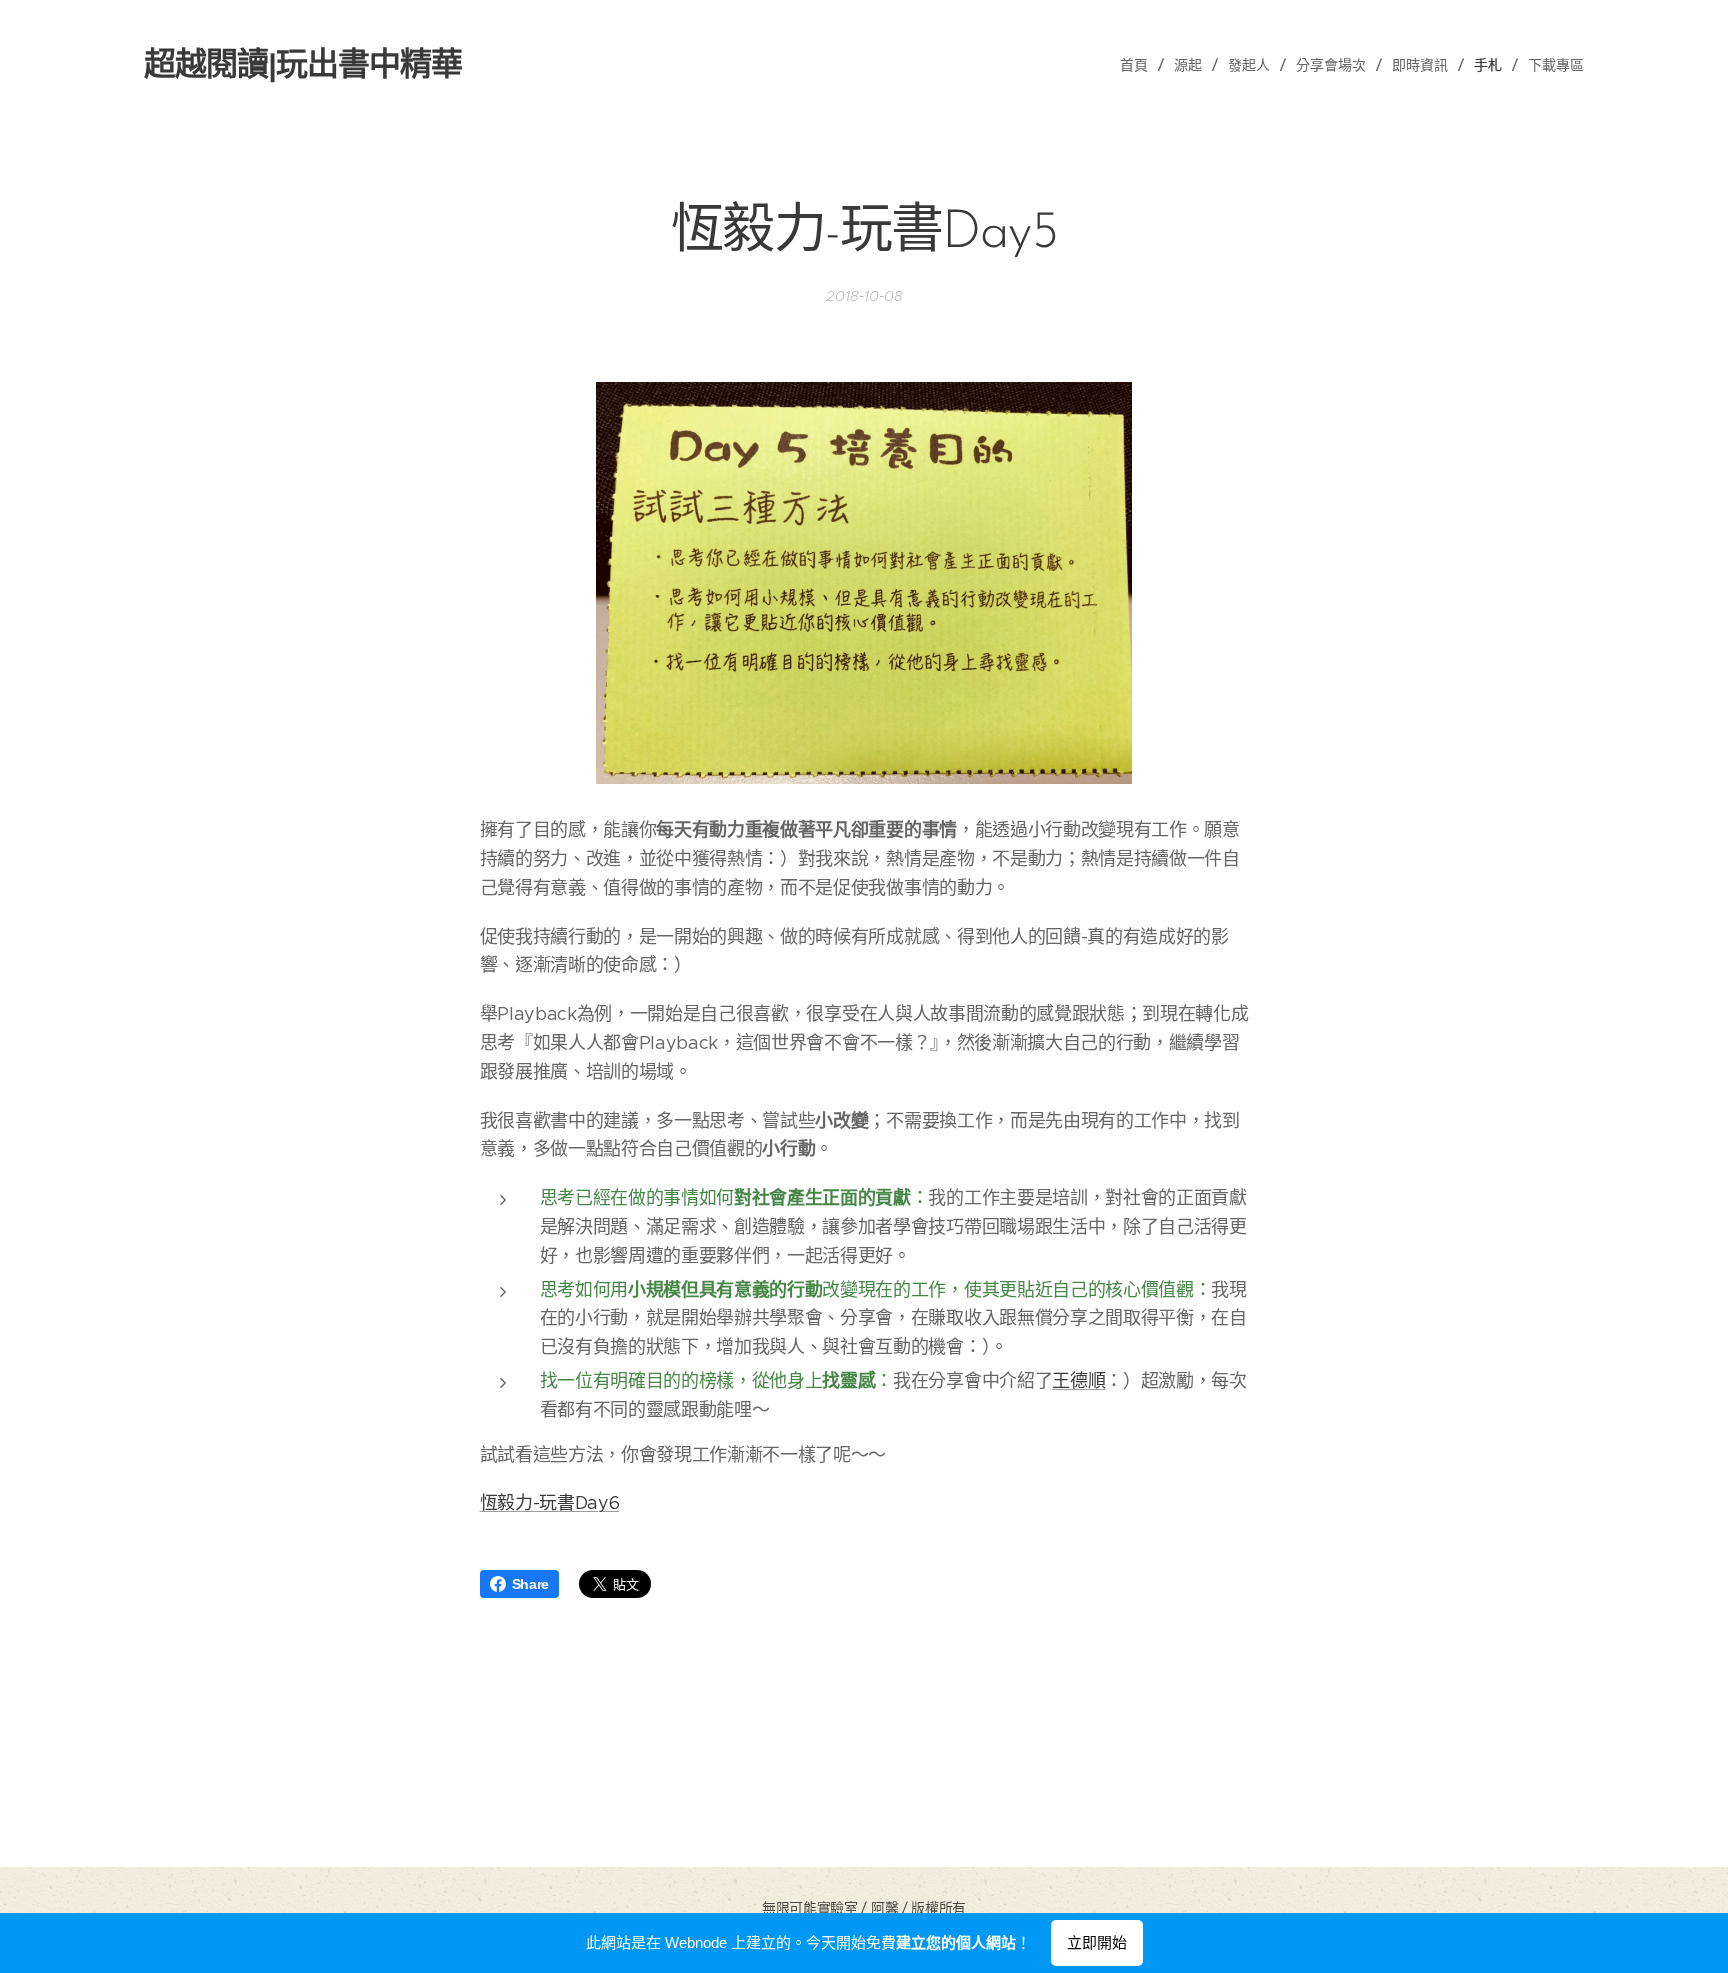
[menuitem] (1139, 65)
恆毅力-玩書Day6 (550, 1503)
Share (530, 1584)
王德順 (1078, 1381)
